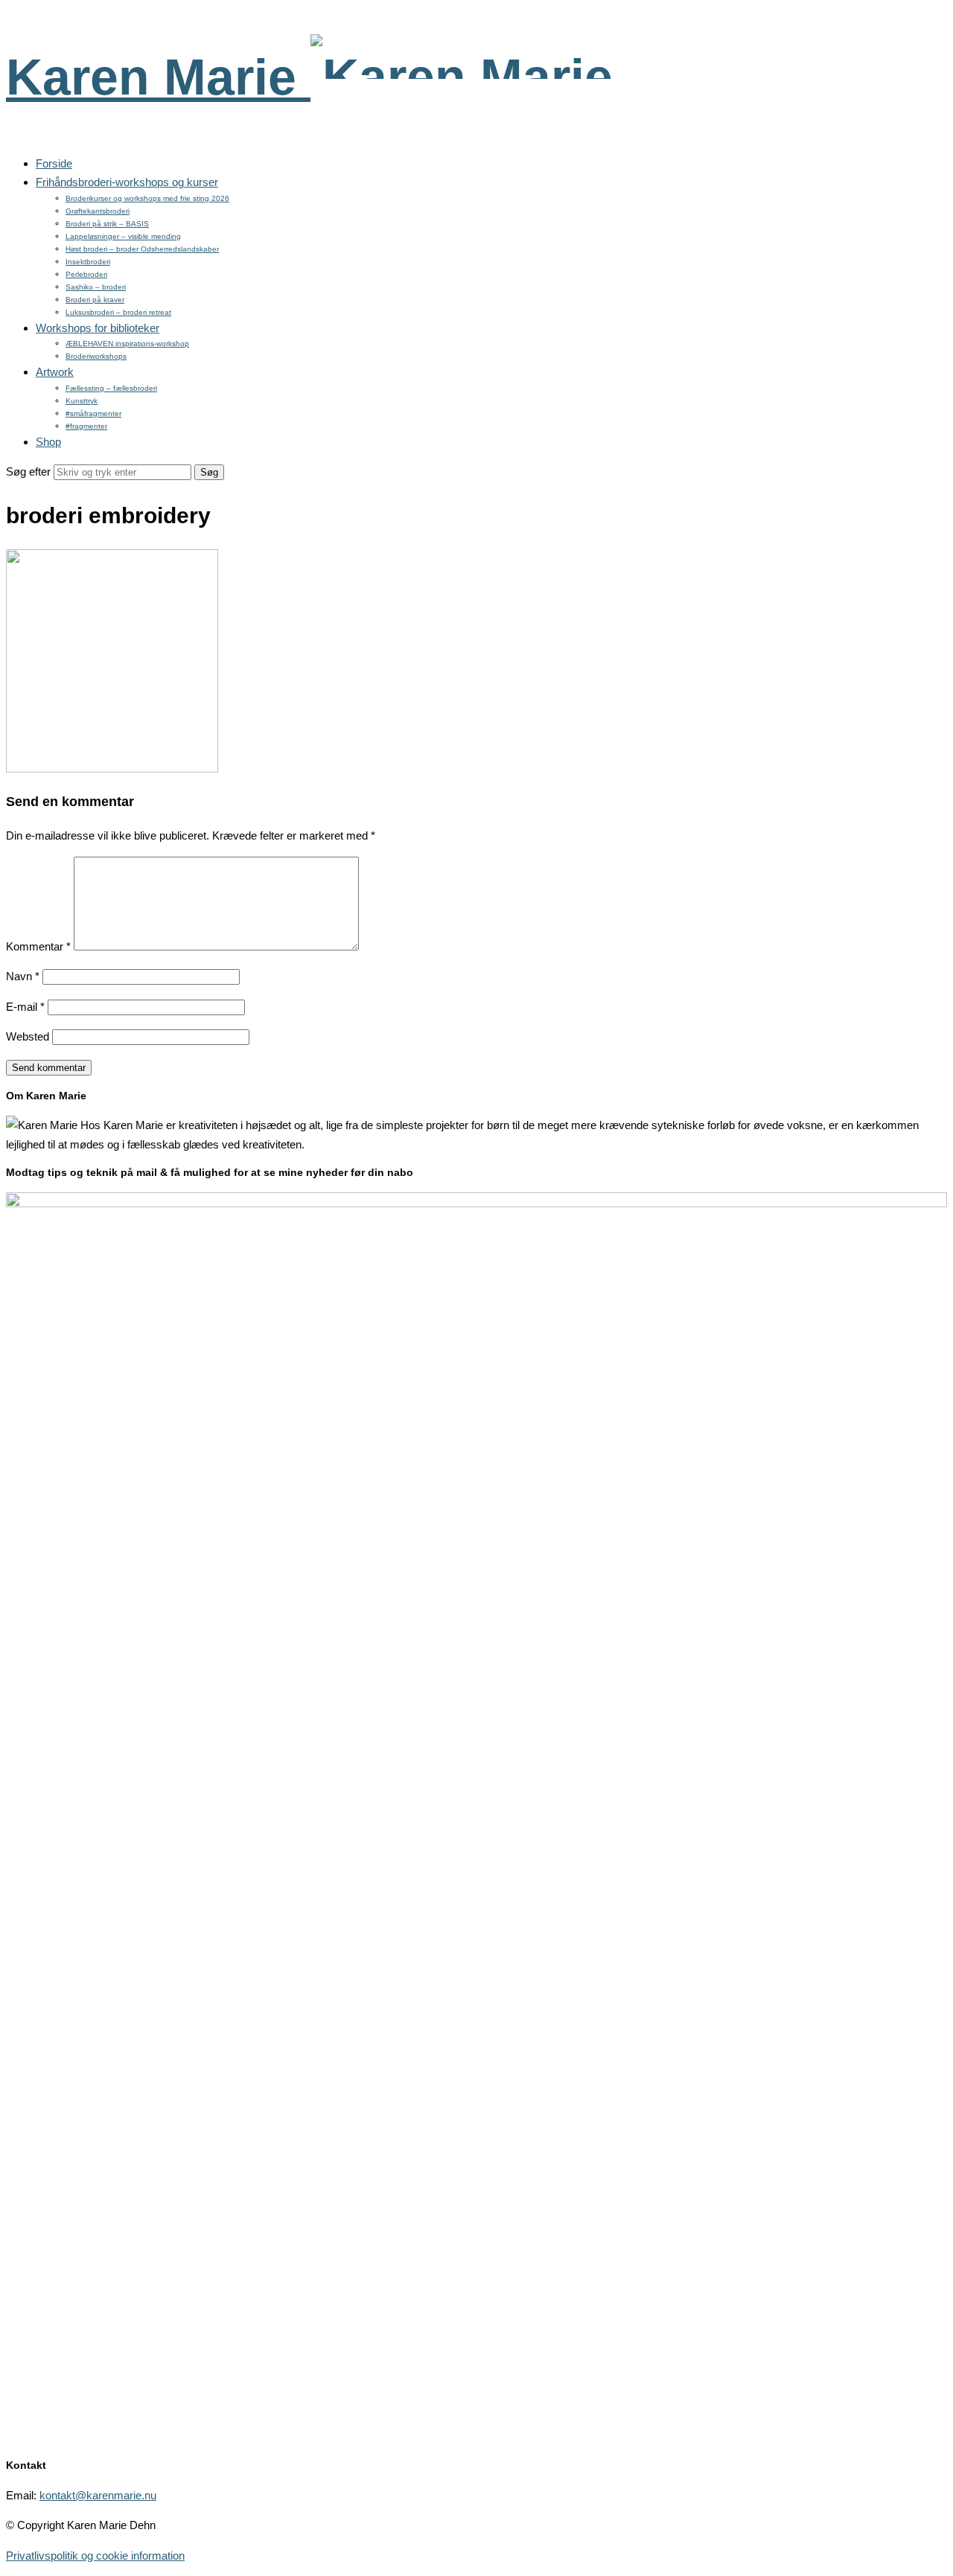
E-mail (25, 1007)
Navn (23, 976)
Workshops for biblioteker (98, 328)
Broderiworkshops (96, 356)
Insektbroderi (88, 262)
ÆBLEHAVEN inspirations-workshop (127, 343)
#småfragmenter (93, 413)
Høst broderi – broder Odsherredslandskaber (142, 249)
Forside (54, 163)
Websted (28, 1036)
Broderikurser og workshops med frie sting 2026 (147, 198)
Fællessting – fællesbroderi (111, 388)
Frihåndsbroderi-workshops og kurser (127, 182)
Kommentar (38, 946)
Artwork (55, 372)
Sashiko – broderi (96, 287)
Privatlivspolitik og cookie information (95, 2556)
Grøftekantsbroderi (98, 211)
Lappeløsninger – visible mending (123, 236)
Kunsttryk (82, 401)
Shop (48, 442)
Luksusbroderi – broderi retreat (118, 312)
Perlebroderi (86, 274)
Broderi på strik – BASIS (107, 224)
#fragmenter (86, 426)
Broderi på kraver (95, 300)
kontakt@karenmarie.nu (98, 2495)
